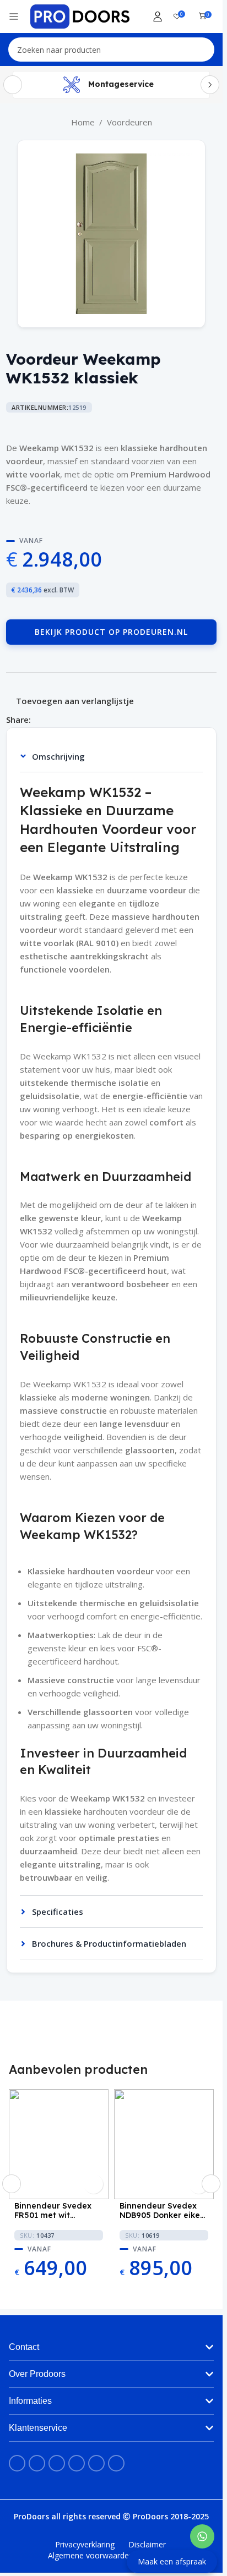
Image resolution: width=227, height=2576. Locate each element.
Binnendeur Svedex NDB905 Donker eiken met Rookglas (162, 2211)
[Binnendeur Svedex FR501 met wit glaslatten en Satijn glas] (59, 2144)
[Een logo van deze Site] (80, 15)
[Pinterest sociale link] (51, 720)
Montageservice (121, 84)
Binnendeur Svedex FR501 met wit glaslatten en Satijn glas (54, 2211)
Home (83, 122)
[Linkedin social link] (64, 720)
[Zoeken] (202, 50)
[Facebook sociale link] (37, 720)
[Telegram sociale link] (90, 720)
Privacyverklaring (85, 2544)
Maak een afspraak (172, 2561)
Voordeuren (129, 122)
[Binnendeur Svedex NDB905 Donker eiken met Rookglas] (164, 2144)
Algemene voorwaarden (91, 2555)
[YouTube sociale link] (57, 2463)
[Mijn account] (158, 17)
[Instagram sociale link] (37, 2463)
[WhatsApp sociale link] (77, 720)
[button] (12, 2184)
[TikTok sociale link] (116, 2463)
